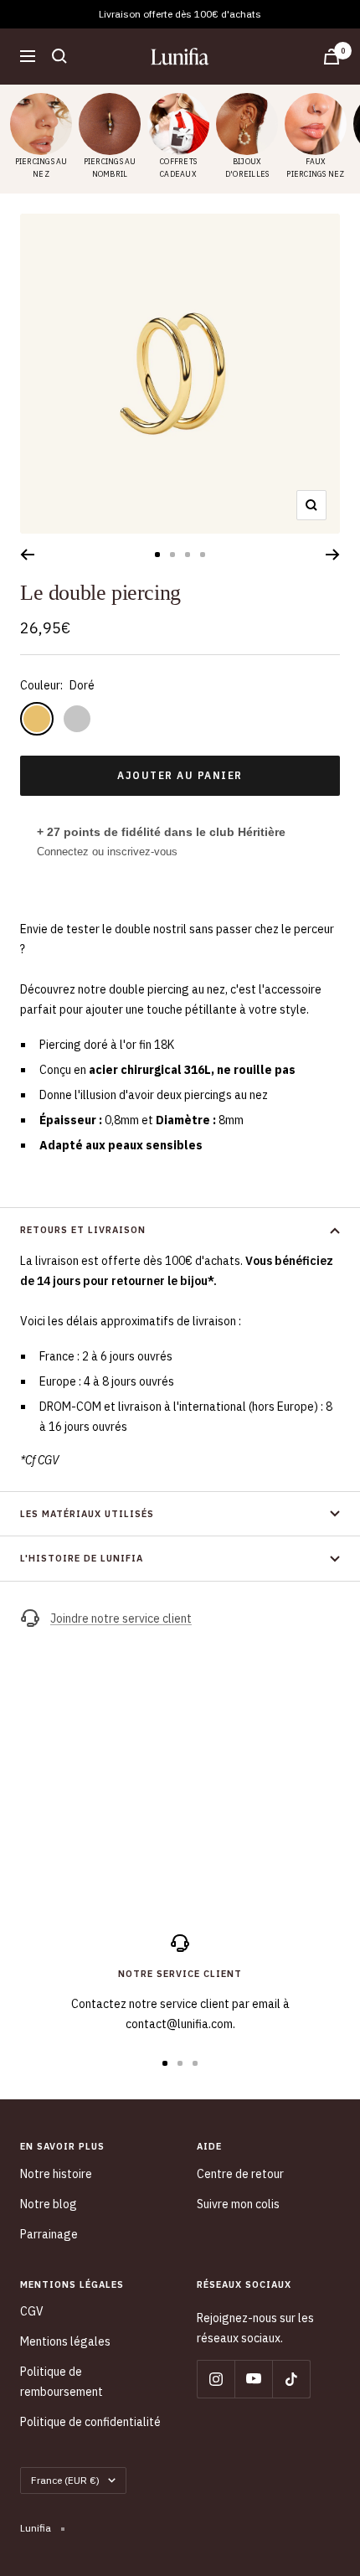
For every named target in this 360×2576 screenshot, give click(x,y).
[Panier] (332, 57)
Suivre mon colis (238, 2204)
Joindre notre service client (121, 1618)
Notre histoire (56, 2174)
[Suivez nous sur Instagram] (216, 2379)
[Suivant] (333, 555)
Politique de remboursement (62, 2382)
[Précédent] (27, 555)
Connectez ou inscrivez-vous (107, 852)
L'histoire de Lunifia (82, 1558)
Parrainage (49, 2234)
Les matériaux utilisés (87, 1514)
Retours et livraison (83, 1230)
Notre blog (49, 2204)
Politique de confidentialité (90, 2422)
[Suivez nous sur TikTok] (291, 2379)
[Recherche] (59, 56)
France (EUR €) (65, 2480)
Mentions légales (65, 2341)
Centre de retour (240, 2174)
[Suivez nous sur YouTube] (253, 2379)
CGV (32, 2311)
